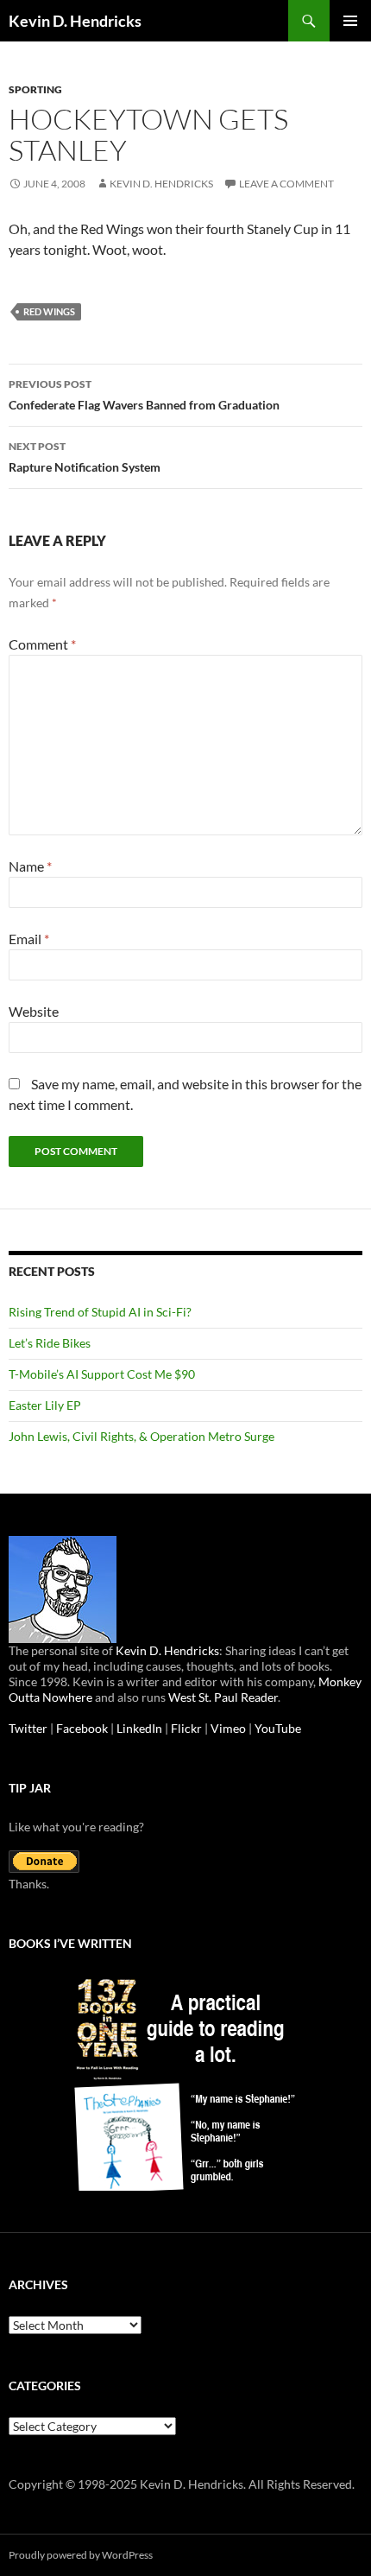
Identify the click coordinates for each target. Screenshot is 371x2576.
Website (34, 1011)
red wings (49, 311)
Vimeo (228, 1728)
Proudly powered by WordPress (81, 2555)
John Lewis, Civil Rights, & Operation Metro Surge (141, 1436)
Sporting (35, 89)
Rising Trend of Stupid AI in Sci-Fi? (100, 1312)
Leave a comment (286, 184)
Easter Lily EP (45, 1405)
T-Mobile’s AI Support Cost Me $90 (102, 1374)
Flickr (186, 1728)
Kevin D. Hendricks (75, 21)
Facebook (82, 1728)
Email (29, 939)
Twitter (28, 1728)
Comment (42, 644)
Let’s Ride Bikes (50, 1343)
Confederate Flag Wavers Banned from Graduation (144, 395)
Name (30, 866)
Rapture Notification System (85, 457)
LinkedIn (139, 1728)
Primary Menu (350, 21)
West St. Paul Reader (223, 1697)
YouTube (278, 1728)
